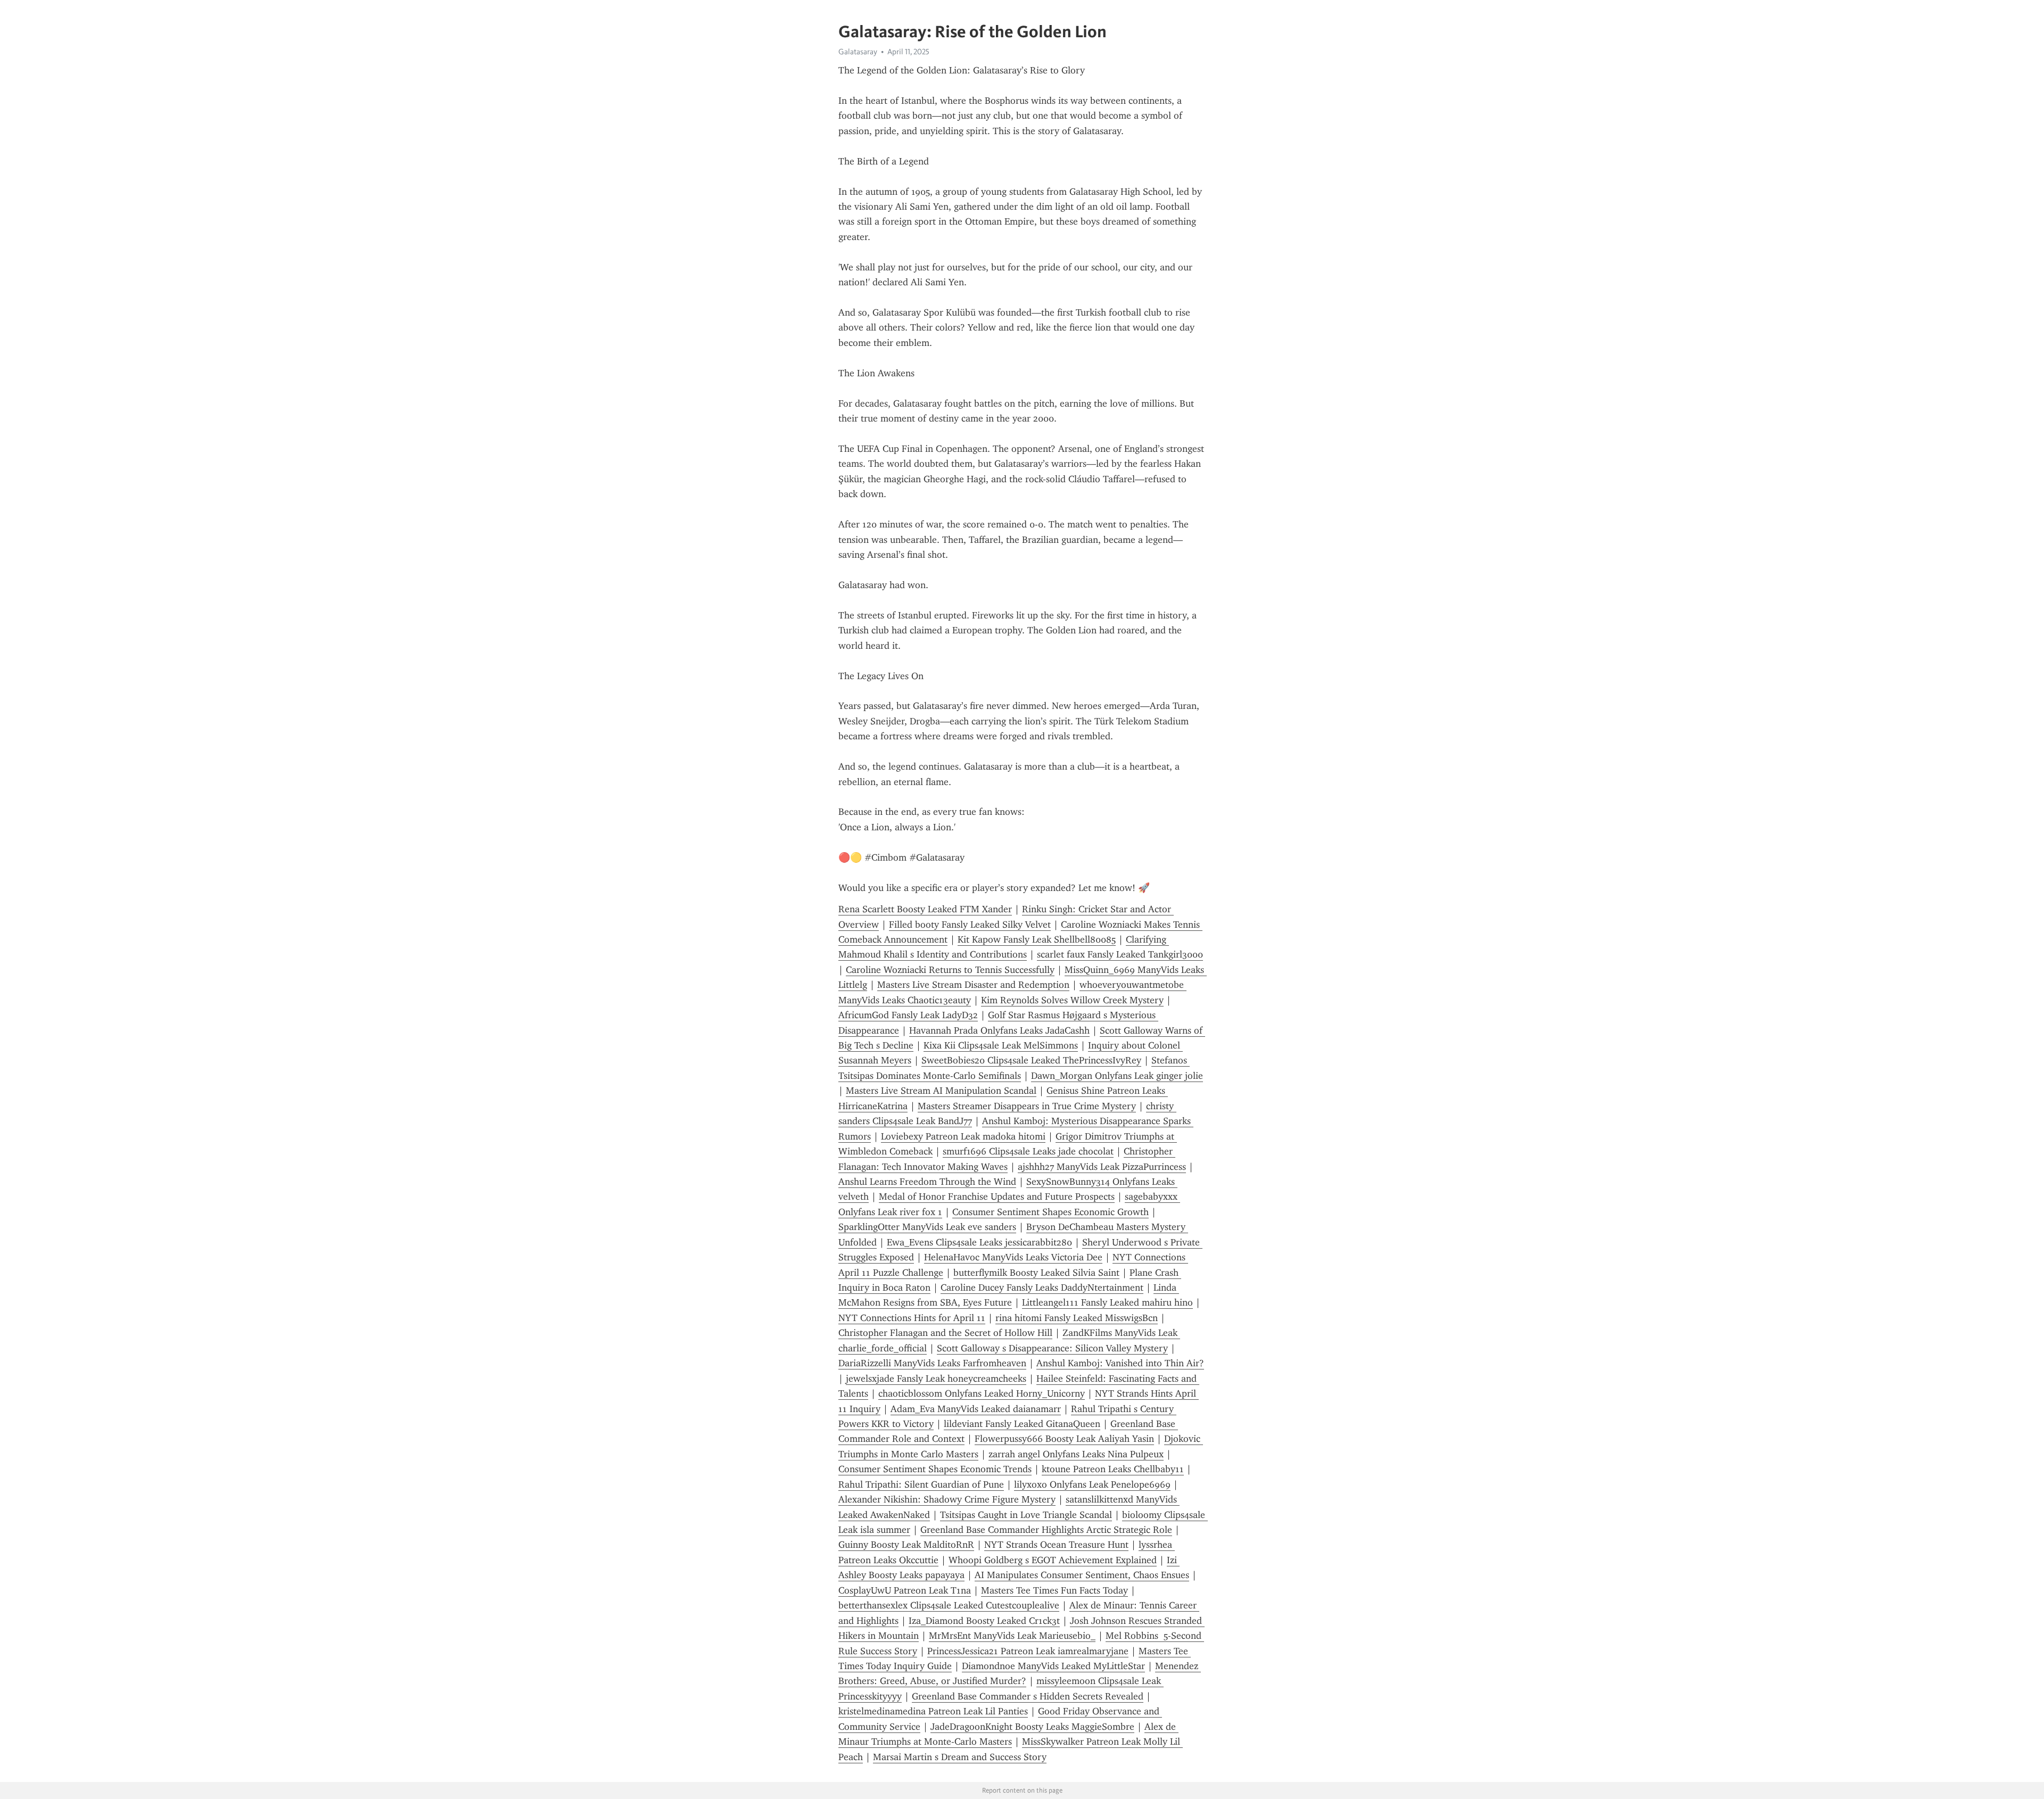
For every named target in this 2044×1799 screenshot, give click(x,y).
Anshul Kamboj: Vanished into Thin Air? (1120, 1363)
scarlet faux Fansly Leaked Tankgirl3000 (1120, 954)
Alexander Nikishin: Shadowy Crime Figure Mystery (947, 1499)
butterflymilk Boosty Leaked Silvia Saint (1036, 1273)
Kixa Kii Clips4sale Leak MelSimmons (1001, 1045)
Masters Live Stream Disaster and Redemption (973, 985)
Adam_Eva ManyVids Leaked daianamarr (976, 1409)
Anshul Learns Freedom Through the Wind (927, 1182)
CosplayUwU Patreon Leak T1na (905, 1590)
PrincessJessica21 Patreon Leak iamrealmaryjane (1028, 1651)
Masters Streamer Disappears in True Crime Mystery (1027, 1106)
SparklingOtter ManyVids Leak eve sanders (927, 1227)
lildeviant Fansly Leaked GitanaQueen (1022, 1424)
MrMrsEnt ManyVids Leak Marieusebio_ (1012, 1636)
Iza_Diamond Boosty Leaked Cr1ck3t (984, 1621)
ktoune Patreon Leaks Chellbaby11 (1113, 1469)
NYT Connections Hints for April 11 (912, 1318)
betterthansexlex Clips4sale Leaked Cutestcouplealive (949, 1605)
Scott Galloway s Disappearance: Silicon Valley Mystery (1052, 1348)
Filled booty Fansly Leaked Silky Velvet (970, 925)
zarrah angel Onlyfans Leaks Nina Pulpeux (1076, 1454)
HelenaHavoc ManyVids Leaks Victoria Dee (1013, 1257)
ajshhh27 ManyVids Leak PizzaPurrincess (1102, 1167)
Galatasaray (858, 52)
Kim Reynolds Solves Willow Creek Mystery (1072, 1000)
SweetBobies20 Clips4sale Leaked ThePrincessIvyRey (1031, 1060)
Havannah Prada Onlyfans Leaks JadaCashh (999, 1030)
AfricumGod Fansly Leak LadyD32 (908, 1015)
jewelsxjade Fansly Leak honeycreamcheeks (936, 1379)
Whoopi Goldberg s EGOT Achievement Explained (1053, 1560)
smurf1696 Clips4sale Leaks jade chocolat (1028, 1151)
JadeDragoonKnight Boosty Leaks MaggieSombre (1032, 1727)
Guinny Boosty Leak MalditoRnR (906, 1545)
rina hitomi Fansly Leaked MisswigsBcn (1077, 1318)
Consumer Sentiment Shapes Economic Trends (935, 1469)
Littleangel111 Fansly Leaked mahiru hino (1107, 1302)
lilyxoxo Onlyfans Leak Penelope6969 (1092, 1484)
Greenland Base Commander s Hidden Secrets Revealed (1028, 1696)
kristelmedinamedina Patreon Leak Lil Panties (933, 1711)
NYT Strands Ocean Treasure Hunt (1056, 1545)
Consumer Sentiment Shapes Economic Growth (1050, 1212)
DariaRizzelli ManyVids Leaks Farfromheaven (932, 1363)
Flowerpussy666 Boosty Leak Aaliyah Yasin (1064, 1439)
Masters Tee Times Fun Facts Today (1054, 1590)
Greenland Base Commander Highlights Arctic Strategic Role (1046, 1530)
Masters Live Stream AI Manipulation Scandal (941, 1091)
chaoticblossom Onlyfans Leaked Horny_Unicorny (982, 1393)
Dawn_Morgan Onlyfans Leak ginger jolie (1117, 1076)
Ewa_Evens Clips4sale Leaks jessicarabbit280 (979, 1242)
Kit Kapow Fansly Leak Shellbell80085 (1037, 939)
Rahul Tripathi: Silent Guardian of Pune (921, 1484)
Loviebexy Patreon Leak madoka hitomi (963, 1136)
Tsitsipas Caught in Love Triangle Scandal (1026, 1515)
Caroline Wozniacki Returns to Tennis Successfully (950, 970)
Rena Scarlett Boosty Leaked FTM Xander (925, 909)
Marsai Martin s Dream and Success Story (960, 1757)
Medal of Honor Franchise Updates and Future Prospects (997, 1196)
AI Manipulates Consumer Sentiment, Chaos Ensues (1082, 1575)
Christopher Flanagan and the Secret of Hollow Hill (945, 1333)
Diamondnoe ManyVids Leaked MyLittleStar (1053, 1666)
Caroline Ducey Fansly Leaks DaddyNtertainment (1042, 1288)
